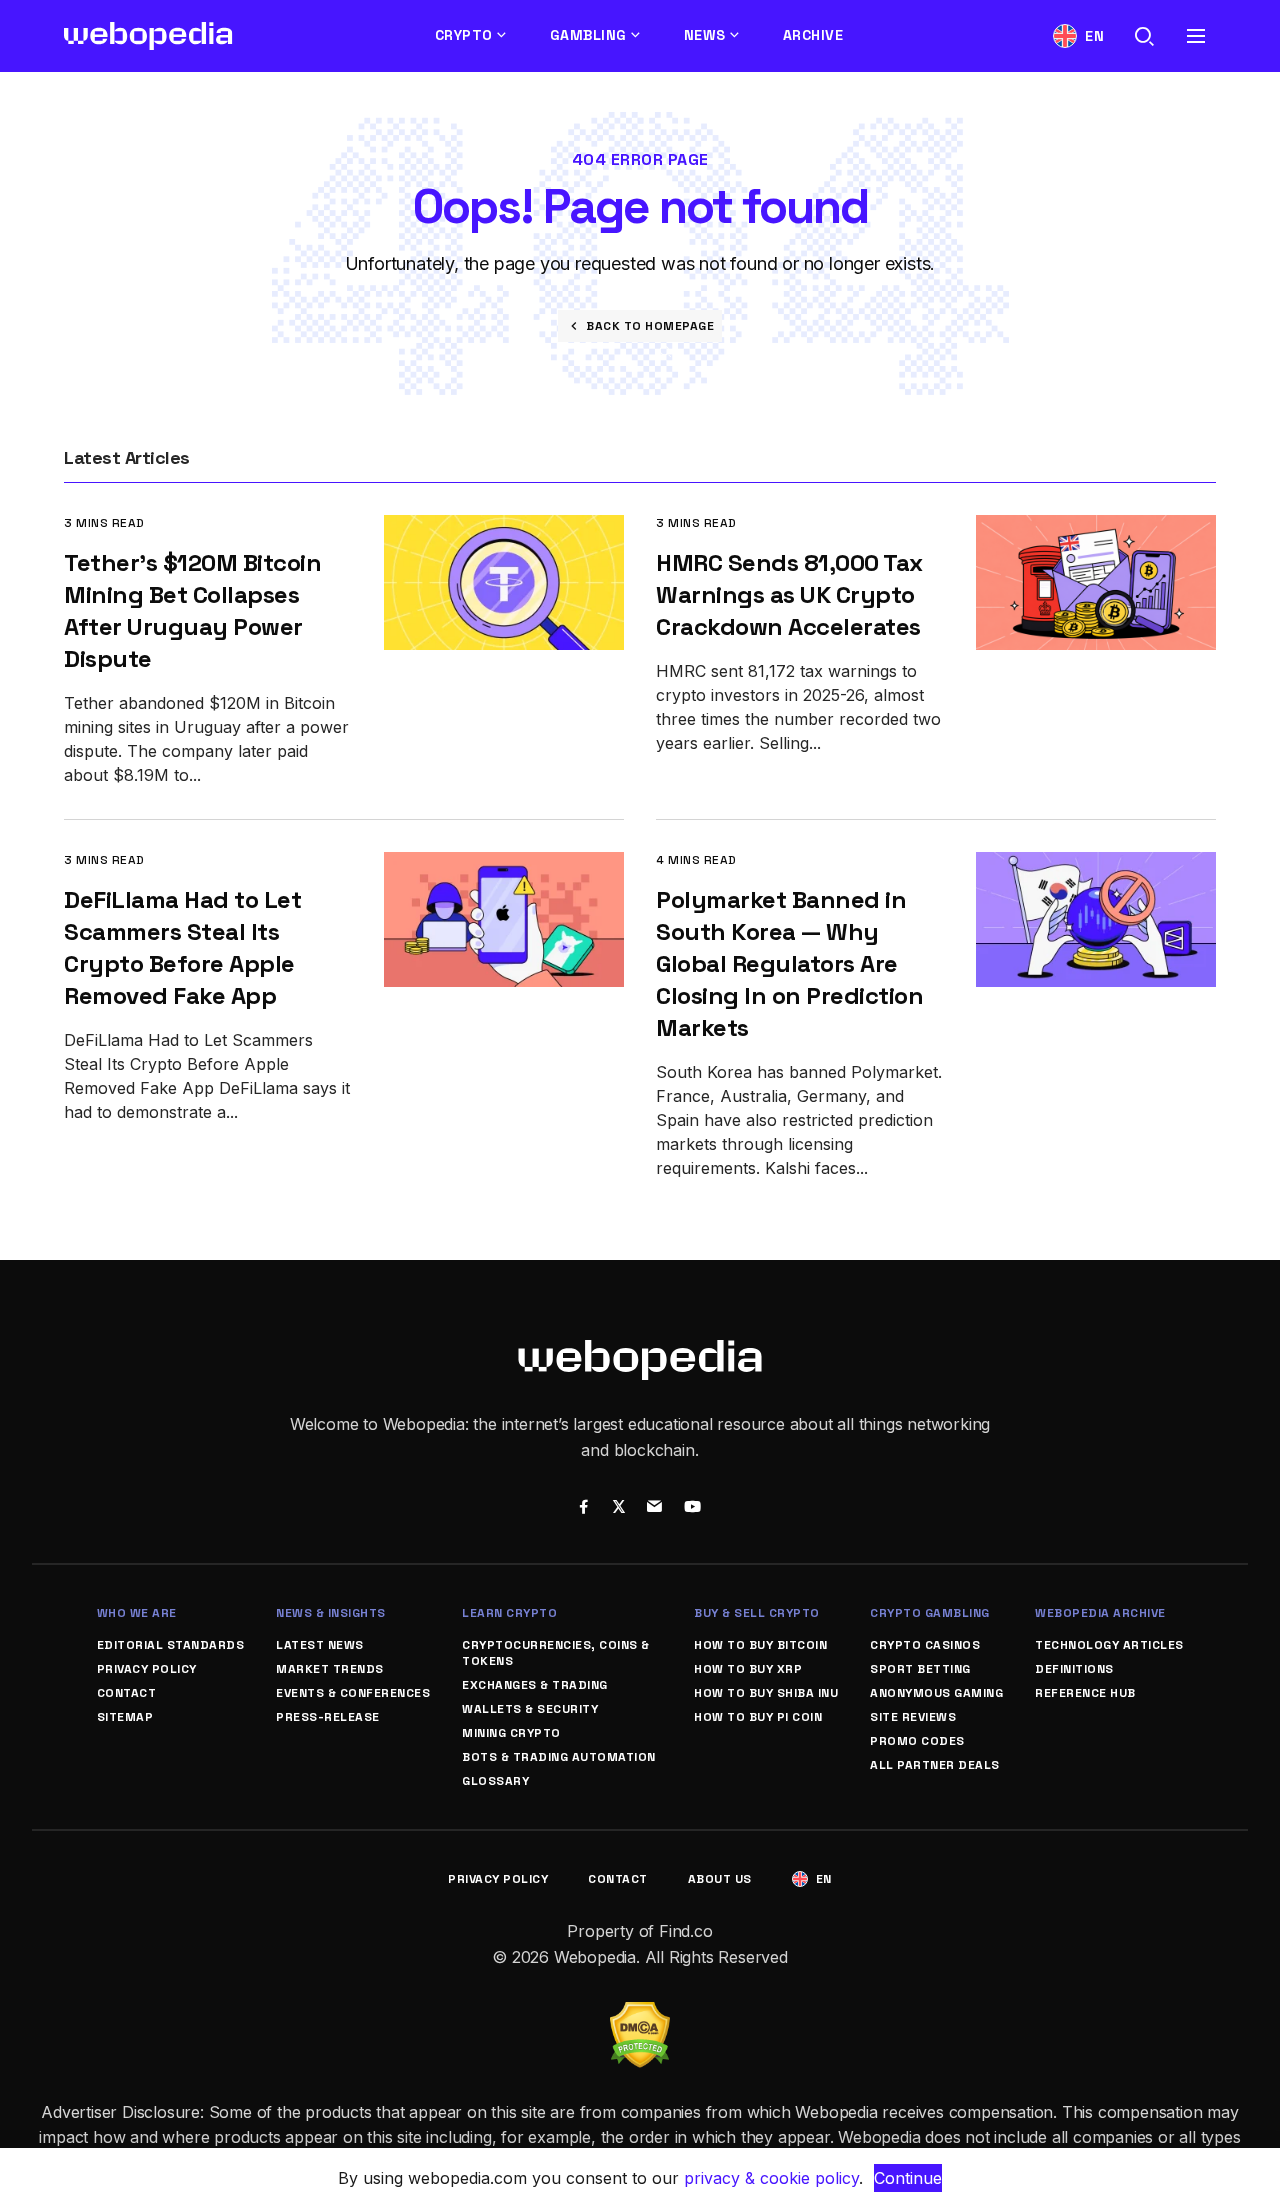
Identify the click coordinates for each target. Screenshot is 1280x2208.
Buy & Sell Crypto (757, 1613)
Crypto (464, 35)
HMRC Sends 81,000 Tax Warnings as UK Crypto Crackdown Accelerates (789, 594)
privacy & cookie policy (771, 2178)
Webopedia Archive (1100, 1613)
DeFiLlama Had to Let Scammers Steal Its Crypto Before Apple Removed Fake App (182, 947)
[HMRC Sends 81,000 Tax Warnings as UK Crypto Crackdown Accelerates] (1096, 528)
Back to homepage (650, 326)
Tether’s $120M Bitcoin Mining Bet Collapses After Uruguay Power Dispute (192, 610)
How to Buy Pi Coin (758, 1717)
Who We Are (137, 1613)
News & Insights (331, 1613)
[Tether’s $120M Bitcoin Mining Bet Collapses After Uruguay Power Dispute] (504, 528)
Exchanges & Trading (535, 1685)
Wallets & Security (530, 1709)
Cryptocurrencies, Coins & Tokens (556, 1653)
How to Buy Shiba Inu (766, 1693)
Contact (127, 1693)
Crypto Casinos (925, 1645)
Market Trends (330, 1669)
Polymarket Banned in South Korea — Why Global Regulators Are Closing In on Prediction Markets (789, 963)
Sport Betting (920, 1669)
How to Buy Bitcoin (760, 1645)
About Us (720, 1879)
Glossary (495, 1781)
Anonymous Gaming (936, 1693)
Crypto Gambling (930, 1613)
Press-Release (328, 1717)
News (705, 35)
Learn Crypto (509, 1613)
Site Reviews (913, 1717)
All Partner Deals (935, 1765)
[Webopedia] (148, 36)
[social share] (583, 1509)
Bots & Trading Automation (559, 1757)
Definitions (1074, 1669)
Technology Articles (1109, 1645)
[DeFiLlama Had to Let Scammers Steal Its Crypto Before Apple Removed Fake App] (504, 865)
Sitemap (125, 1717)
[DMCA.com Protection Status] (640, 2014)
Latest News (320, 1645)
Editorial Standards (171, 1645)
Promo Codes (917, 1741)
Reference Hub (1085, 1693)
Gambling (588, 35)
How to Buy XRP (748, 1669)
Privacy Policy (147, 1669)
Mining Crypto (511, 1733)
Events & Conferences (353, 1693)
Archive (813, 35)
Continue (908, 2178)
